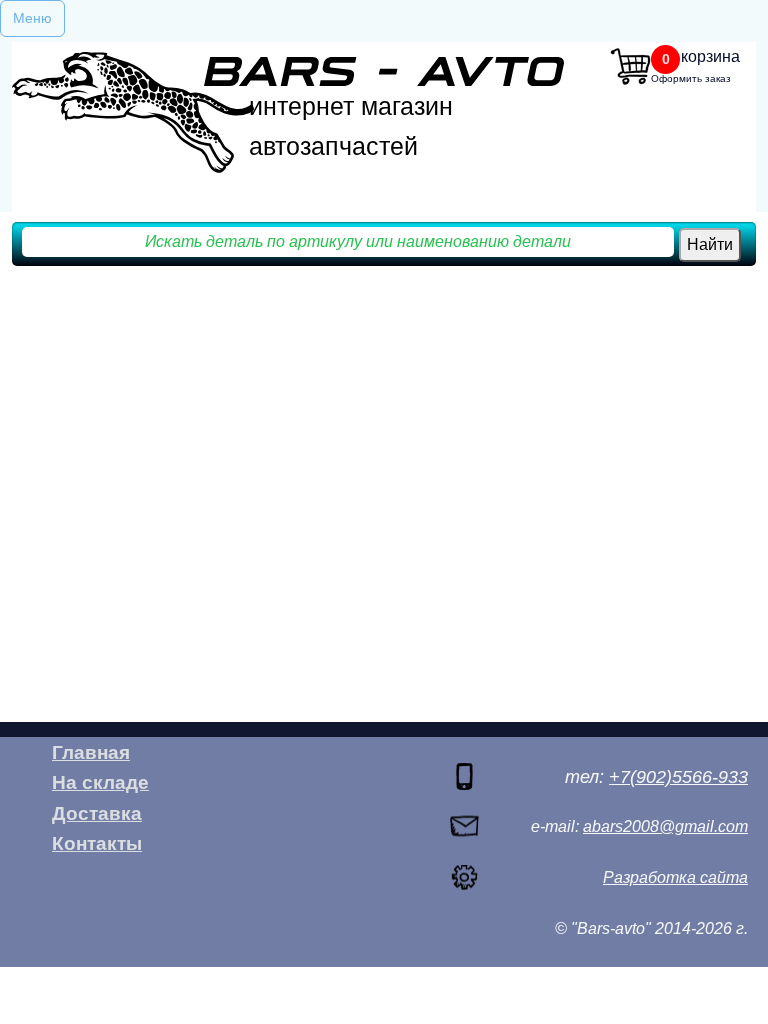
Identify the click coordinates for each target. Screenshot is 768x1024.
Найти (710, 244)
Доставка (97, 813)
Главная (91, 752)
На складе (100, 782)
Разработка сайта (675, 877)
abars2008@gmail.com (665, 826)
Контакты (97, 843)
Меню (32, 18)
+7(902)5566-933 (678, 777)
